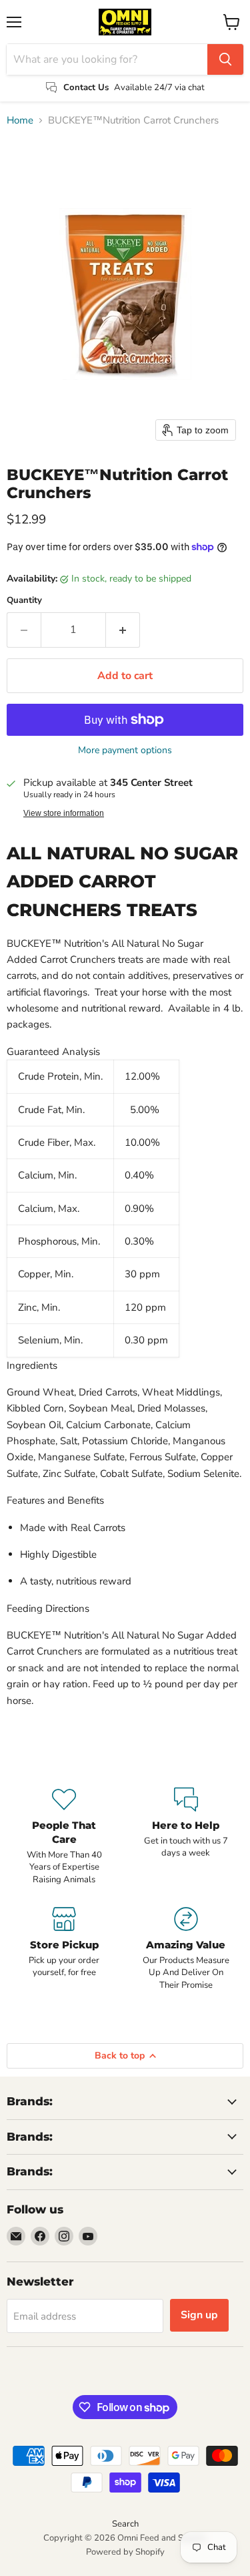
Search (125, 2524)
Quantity (24, 601)
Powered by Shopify (125, 2552)
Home (20, 121)
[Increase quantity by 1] (123, 630)
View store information (64, 813)
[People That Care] (64, 1837)
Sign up (199, 2315)
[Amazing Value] (186, 1949)
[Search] (225, 59)
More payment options (125, 750)
